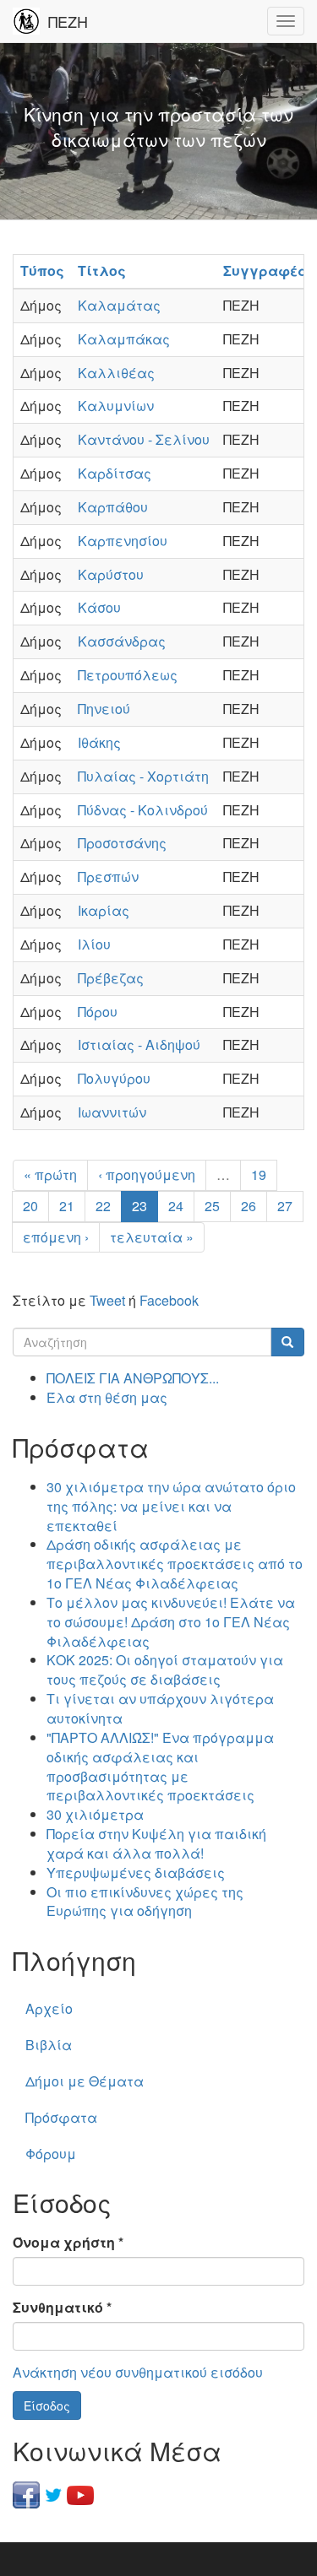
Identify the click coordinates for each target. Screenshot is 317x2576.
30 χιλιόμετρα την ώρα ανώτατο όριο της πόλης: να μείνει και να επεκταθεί (171, 1506)
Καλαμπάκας (124, 339)
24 (176, 1206)
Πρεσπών (108, 877)
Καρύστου (111, 574)
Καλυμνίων (116, 406)
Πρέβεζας (111, 978)
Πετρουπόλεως (128, 675)
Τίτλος (102, 271)
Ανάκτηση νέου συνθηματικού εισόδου (138, 2372)
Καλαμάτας (119, 305)
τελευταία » (152, 1237)
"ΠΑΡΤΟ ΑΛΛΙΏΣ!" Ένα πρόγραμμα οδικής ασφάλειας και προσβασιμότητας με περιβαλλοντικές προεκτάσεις (160, 1767)
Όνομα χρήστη (68, 2243)
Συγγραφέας (270, 271)
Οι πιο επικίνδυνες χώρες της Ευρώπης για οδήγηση (145, 1902)
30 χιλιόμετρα (95, 1814)
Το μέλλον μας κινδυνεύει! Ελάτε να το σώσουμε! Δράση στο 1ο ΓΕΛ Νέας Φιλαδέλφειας (171, 1622)
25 (212, 1206)
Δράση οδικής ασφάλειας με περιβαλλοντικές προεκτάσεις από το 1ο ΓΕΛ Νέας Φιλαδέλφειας (175, 1564)
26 (249, 1206)
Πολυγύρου (114, 1078)
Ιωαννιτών (112, 1112)
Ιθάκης (99, 742)
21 (67, 1206)
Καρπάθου (113, 507)
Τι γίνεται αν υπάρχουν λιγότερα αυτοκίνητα (160, 1708)
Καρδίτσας (115, 473)
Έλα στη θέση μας (107, 1397)
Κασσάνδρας (122, 641)
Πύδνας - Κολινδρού (143, 810)
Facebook (169, 1300)
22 (103, 1206)
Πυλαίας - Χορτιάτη (143, 776)
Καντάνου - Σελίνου (144, 439)
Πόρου (98, 1012)
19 (259, 1174)
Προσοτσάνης (122, 843)
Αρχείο (49, 2008)
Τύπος (42, 271)
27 (285, 1206)
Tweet (107, 1300)
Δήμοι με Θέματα (85, 2081)
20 (30, 1206)
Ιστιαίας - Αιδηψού (139, 1044)
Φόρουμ (51, 2154)
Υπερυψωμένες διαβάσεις (136, 1872)
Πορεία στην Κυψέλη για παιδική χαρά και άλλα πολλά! (156, 1843)
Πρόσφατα (61, 2117)
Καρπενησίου (123, 541)
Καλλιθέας (116, 373)
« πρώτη (50, 1174)
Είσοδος (47, 2406)
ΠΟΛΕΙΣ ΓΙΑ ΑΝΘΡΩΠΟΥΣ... (133, 1378)
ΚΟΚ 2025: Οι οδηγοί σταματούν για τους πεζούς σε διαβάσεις (165, 1670)
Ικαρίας (104, 910)
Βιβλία (49, 2045)
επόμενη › (56, 1237)
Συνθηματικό (62, 2308)
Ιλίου (94, 944)
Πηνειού (104, 709)
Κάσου (99, 607)
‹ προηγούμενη (147, 1174)
